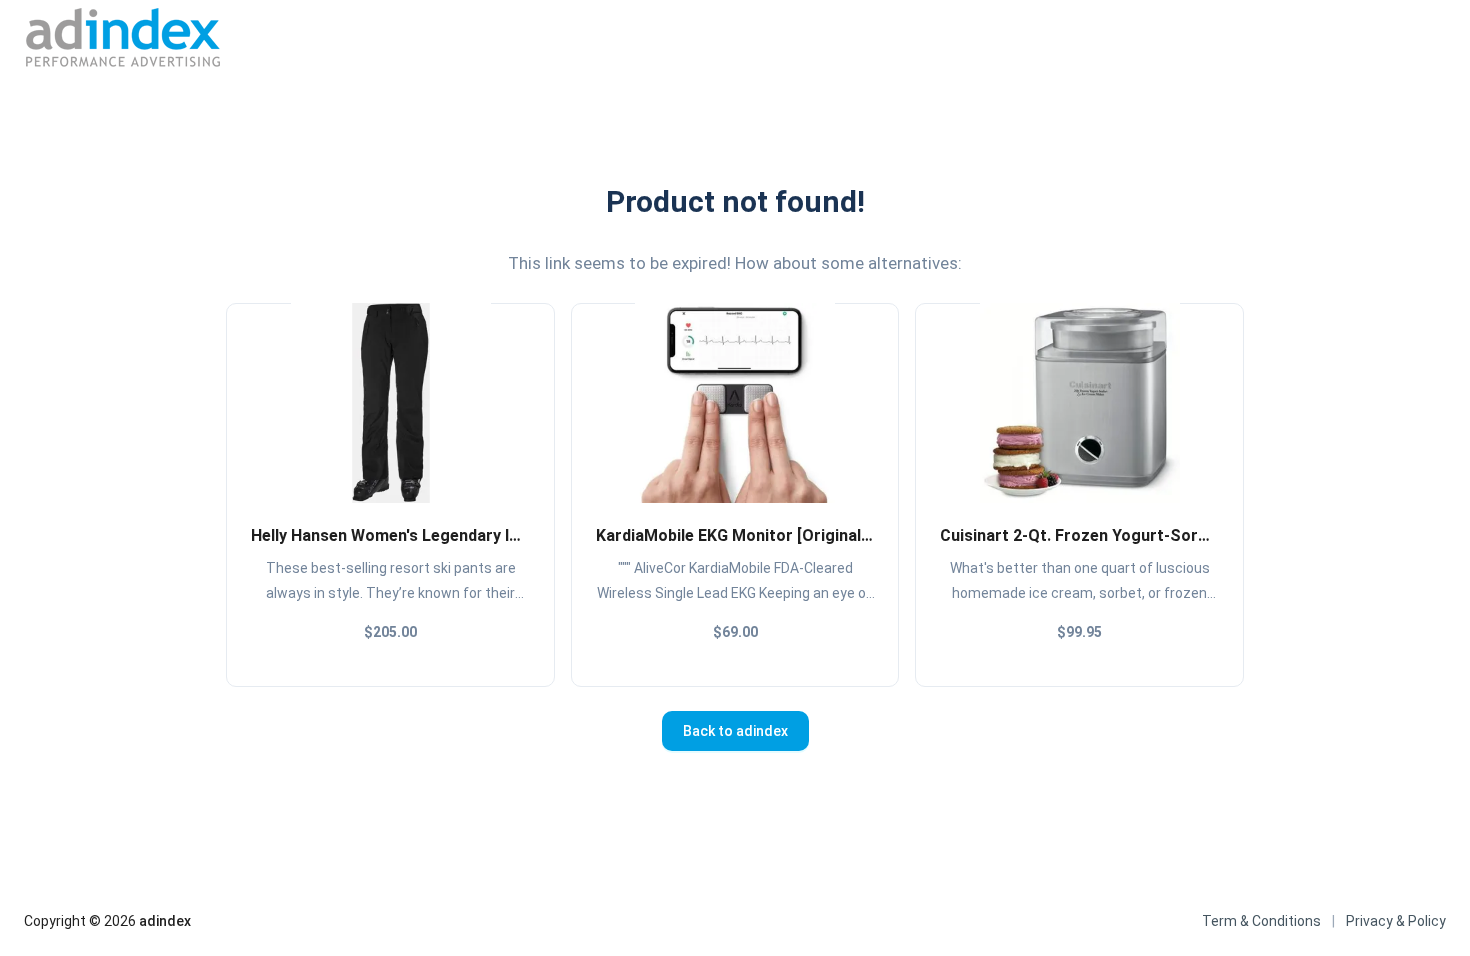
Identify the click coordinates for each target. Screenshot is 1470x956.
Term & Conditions (1261, 921)
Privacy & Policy (1396, 921)
